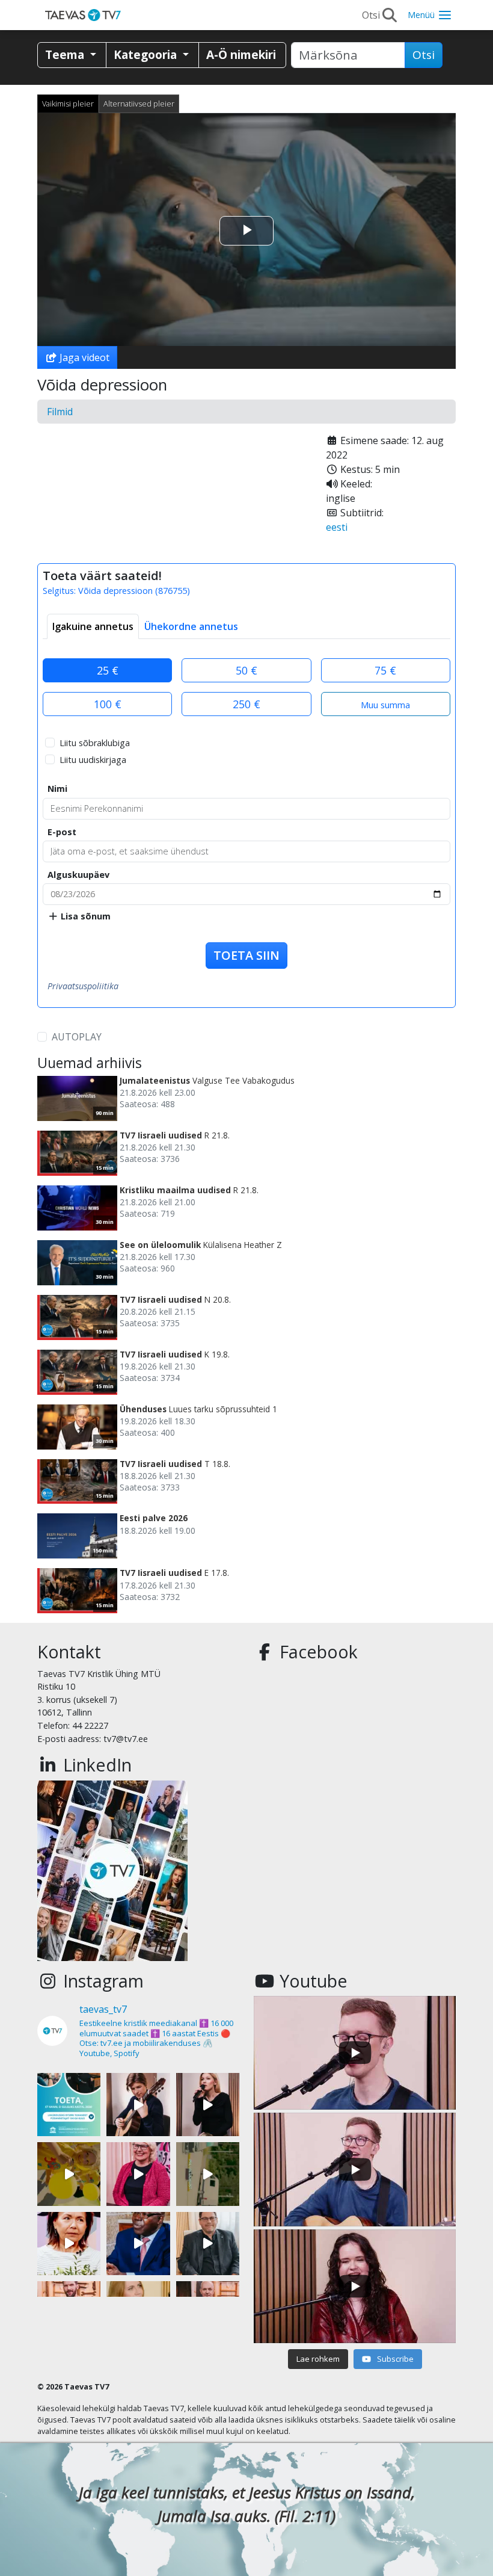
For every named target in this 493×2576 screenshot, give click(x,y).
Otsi (424, 55)
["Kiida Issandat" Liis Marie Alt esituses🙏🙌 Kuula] (208, 2105)
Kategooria (147, 54)
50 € (246, 670)
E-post (62, 832)
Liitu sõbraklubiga (95, 743)
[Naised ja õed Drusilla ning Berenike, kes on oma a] (69, 2244)
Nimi (57, 789)
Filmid (60, 412)
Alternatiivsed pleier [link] (139, 103)
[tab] (93, 626)
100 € (108, 704)
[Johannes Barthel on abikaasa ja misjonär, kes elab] (208, 2244)
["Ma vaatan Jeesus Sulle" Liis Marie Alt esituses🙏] (138, 2105)
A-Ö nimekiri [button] (241, 54)
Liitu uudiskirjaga (93, 760)
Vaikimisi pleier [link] (68, 103)
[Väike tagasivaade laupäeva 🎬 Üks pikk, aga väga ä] (208, 2174)
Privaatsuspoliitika (83, 986)
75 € (385, 670)
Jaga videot (83, 357)
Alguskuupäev (78, 875)
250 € (246, 704)
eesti (337, 527)
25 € (108, 670)
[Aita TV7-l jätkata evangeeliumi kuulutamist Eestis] (69, 2105)
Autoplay (77, 1037)
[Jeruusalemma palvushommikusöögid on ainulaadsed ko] (138, 2244)
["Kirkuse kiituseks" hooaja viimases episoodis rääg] (138, 2174)
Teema (66, 54)
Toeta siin (246, 955)
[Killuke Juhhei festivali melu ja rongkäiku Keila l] (69, 2174)
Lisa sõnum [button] (84, 916)
